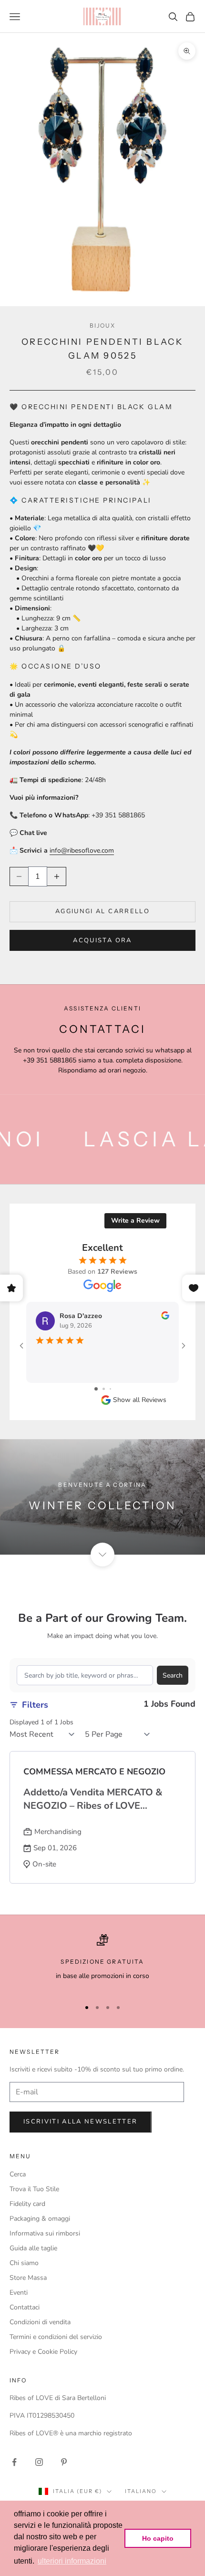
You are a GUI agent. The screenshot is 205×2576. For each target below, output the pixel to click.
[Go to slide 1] (96, 1389)
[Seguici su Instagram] (39, 2462)
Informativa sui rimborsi (45, 2233)
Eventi (19, 2293)
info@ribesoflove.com (82, 850)
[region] (102, 1962)
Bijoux (103, 325)
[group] (102, 1497)
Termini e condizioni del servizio (56, 2337)
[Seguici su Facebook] (14, 2462)
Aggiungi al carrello (102, 911)
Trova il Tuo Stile (34, 2189)
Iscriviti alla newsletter (81, 2122)
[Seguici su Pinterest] (64, 2462)
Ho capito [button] (158, 2538)
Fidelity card (27, 2204)
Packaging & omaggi (40, 2219)
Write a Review (135, 1221)
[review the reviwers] (165, 1315)
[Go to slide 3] (110, 1389)
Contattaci (25, 2307)
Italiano (141, 2491)
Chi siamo (24, 2263)
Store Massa (28, 2278)
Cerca (18, 2174)
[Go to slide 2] (104, 1389)
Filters (35, 1705)
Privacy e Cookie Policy (43, 2352)
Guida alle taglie (33, 2248)
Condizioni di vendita (40, 2322)
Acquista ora (102, 940)
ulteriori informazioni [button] (72, 2561)
